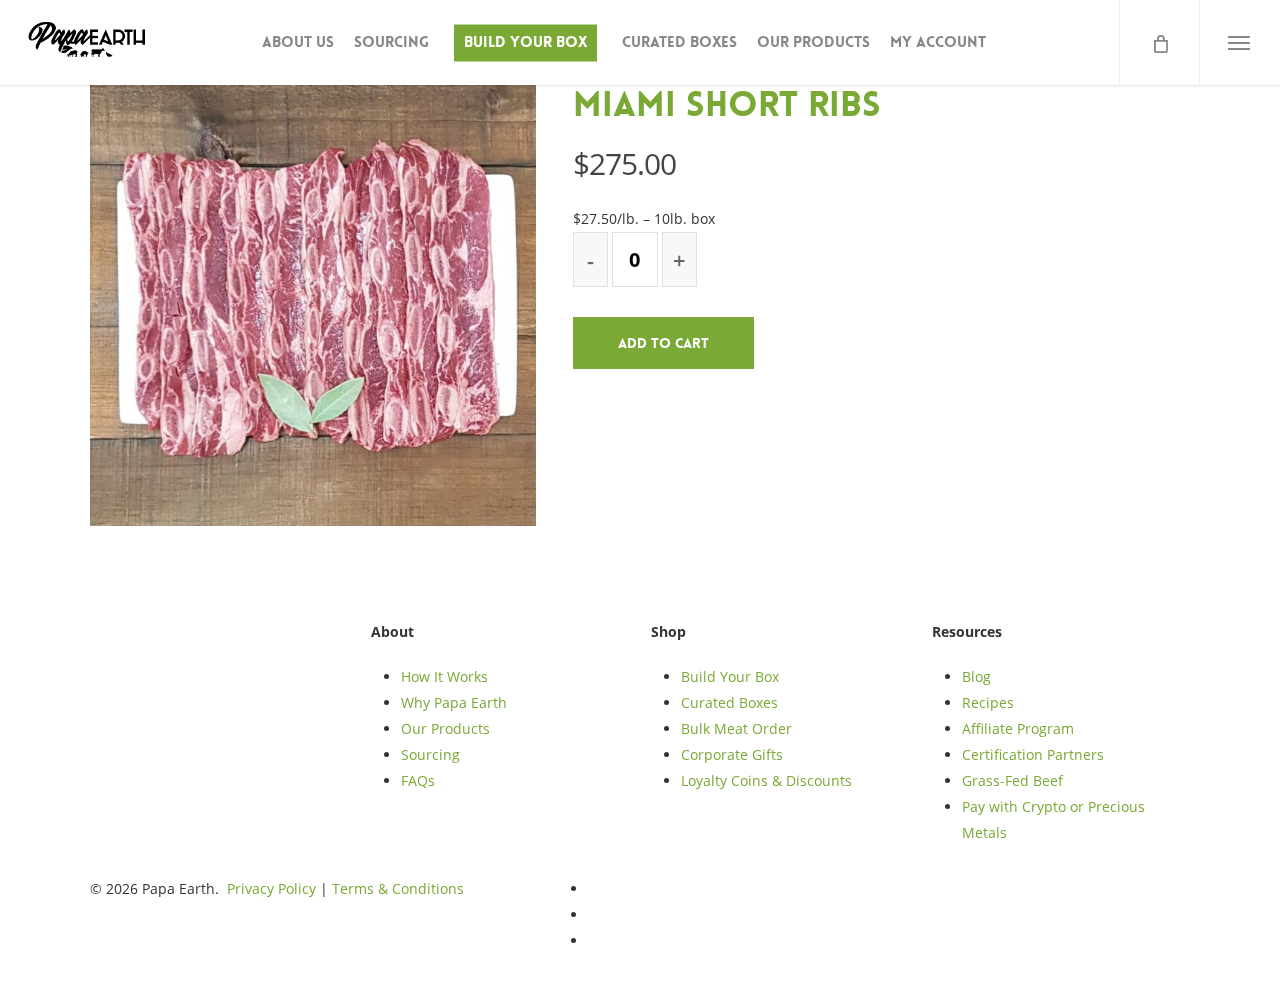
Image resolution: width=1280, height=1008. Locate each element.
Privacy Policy (271, 888)
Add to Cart (663, 343)
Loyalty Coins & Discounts (766, 780)
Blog (976, 676)
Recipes (988, 702)
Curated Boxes (729, 702)
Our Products (445, 728)
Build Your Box (730, 676)
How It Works (444, 676)
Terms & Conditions (398, 888)
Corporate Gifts (732, 754)
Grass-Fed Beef (1012, 780)
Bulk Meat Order (736, 728)
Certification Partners (1033, 754)
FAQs (418, 780)
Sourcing (430, 754)
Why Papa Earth (454, 702)
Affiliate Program (1018, 728)
